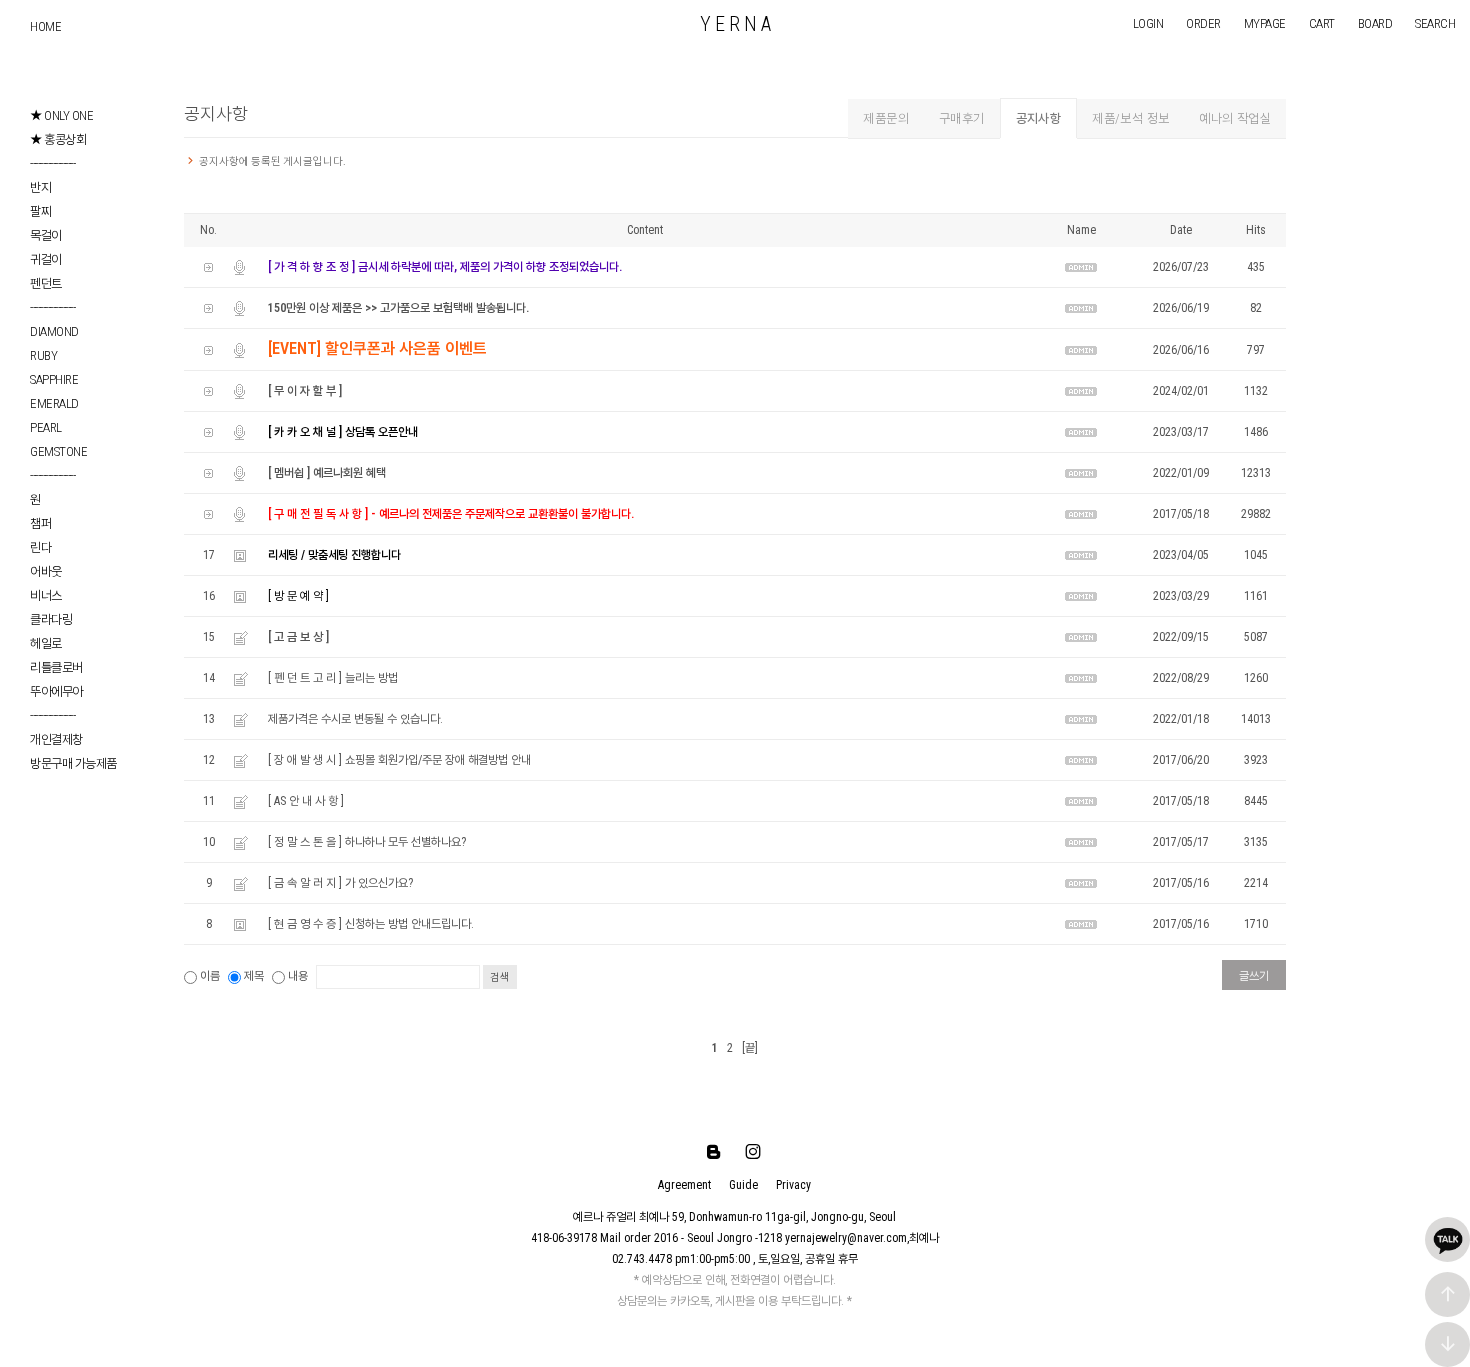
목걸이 (46, 235)
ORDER (1203, 23)
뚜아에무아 (56, 691)
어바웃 (46, 571)
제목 (254, 976)
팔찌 (40, 211)
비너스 (46, 595)
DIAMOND (54, 331)
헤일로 (46, 643)
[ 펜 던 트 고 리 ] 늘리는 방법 (333, 678)
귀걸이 (46, 259)
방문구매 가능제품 (73, 763)
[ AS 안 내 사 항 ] (306, 801)
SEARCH (1435, 23)
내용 (298, 976)
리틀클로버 (56, 667)
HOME (45, 26)
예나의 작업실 (1235, 118)
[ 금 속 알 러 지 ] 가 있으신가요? (340, 883)
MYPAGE (1265, 23)
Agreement (684, 1185)
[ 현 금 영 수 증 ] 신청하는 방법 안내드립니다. (371, 924)
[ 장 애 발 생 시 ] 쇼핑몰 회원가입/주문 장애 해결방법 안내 (399, 760)
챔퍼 (40, 523)
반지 (40, 187)
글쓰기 (1254, 976)
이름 (210, 976)
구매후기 (962, 118)
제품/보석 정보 (1130, 118)
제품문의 (886, 118)
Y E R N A (735, 24)
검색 (500, 977)
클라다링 (51, 619)
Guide (743, 1185)
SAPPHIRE (54, 379)
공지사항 (1039, 118)
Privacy (793, 1185)
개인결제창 (56, 739)
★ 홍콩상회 (58, 139)
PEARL (46, 427)
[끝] (750, 1048)
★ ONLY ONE (61, 115)
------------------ (52, 163)
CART (1322, 23)
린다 (40, 547)
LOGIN (1148, 23)
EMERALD (54, 403)
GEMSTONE (58, 451)
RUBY (43, 355)
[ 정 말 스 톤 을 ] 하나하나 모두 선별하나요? (367, 842)
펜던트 (46, 283)
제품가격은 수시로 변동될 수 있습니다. (355, 719)
